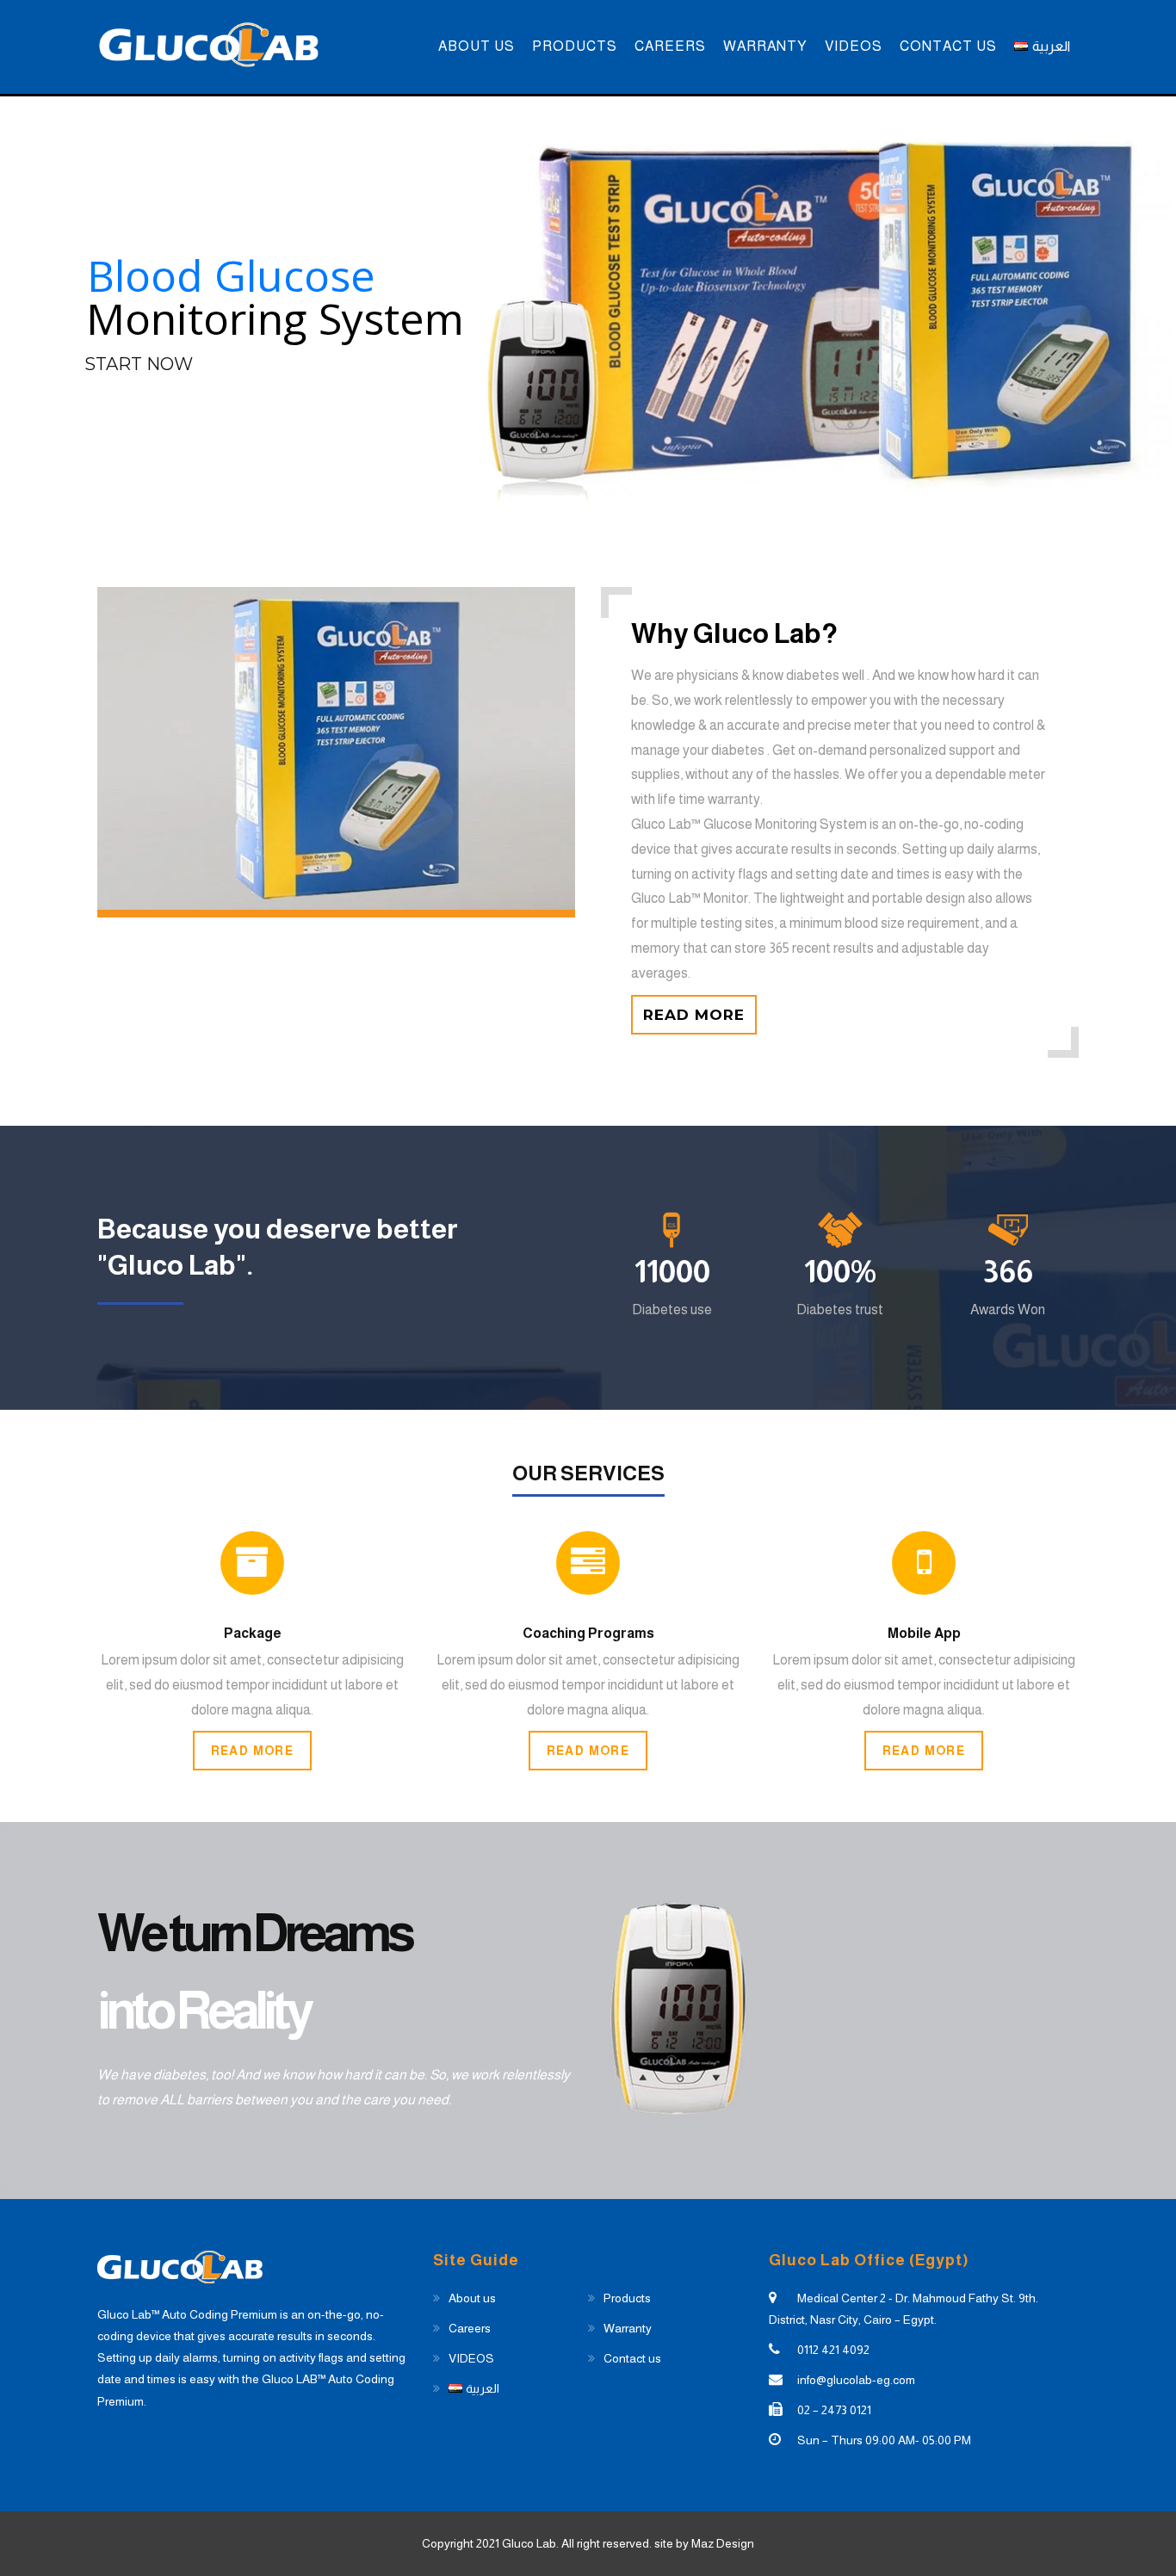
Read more (694, 1015)
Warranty (765, 46)
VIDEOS (854, 46)
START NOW (139, 364)
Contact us (948, 46)
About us (477, 46)
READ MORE (253, 1751)
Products (575, 46)
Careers (670, 46)
